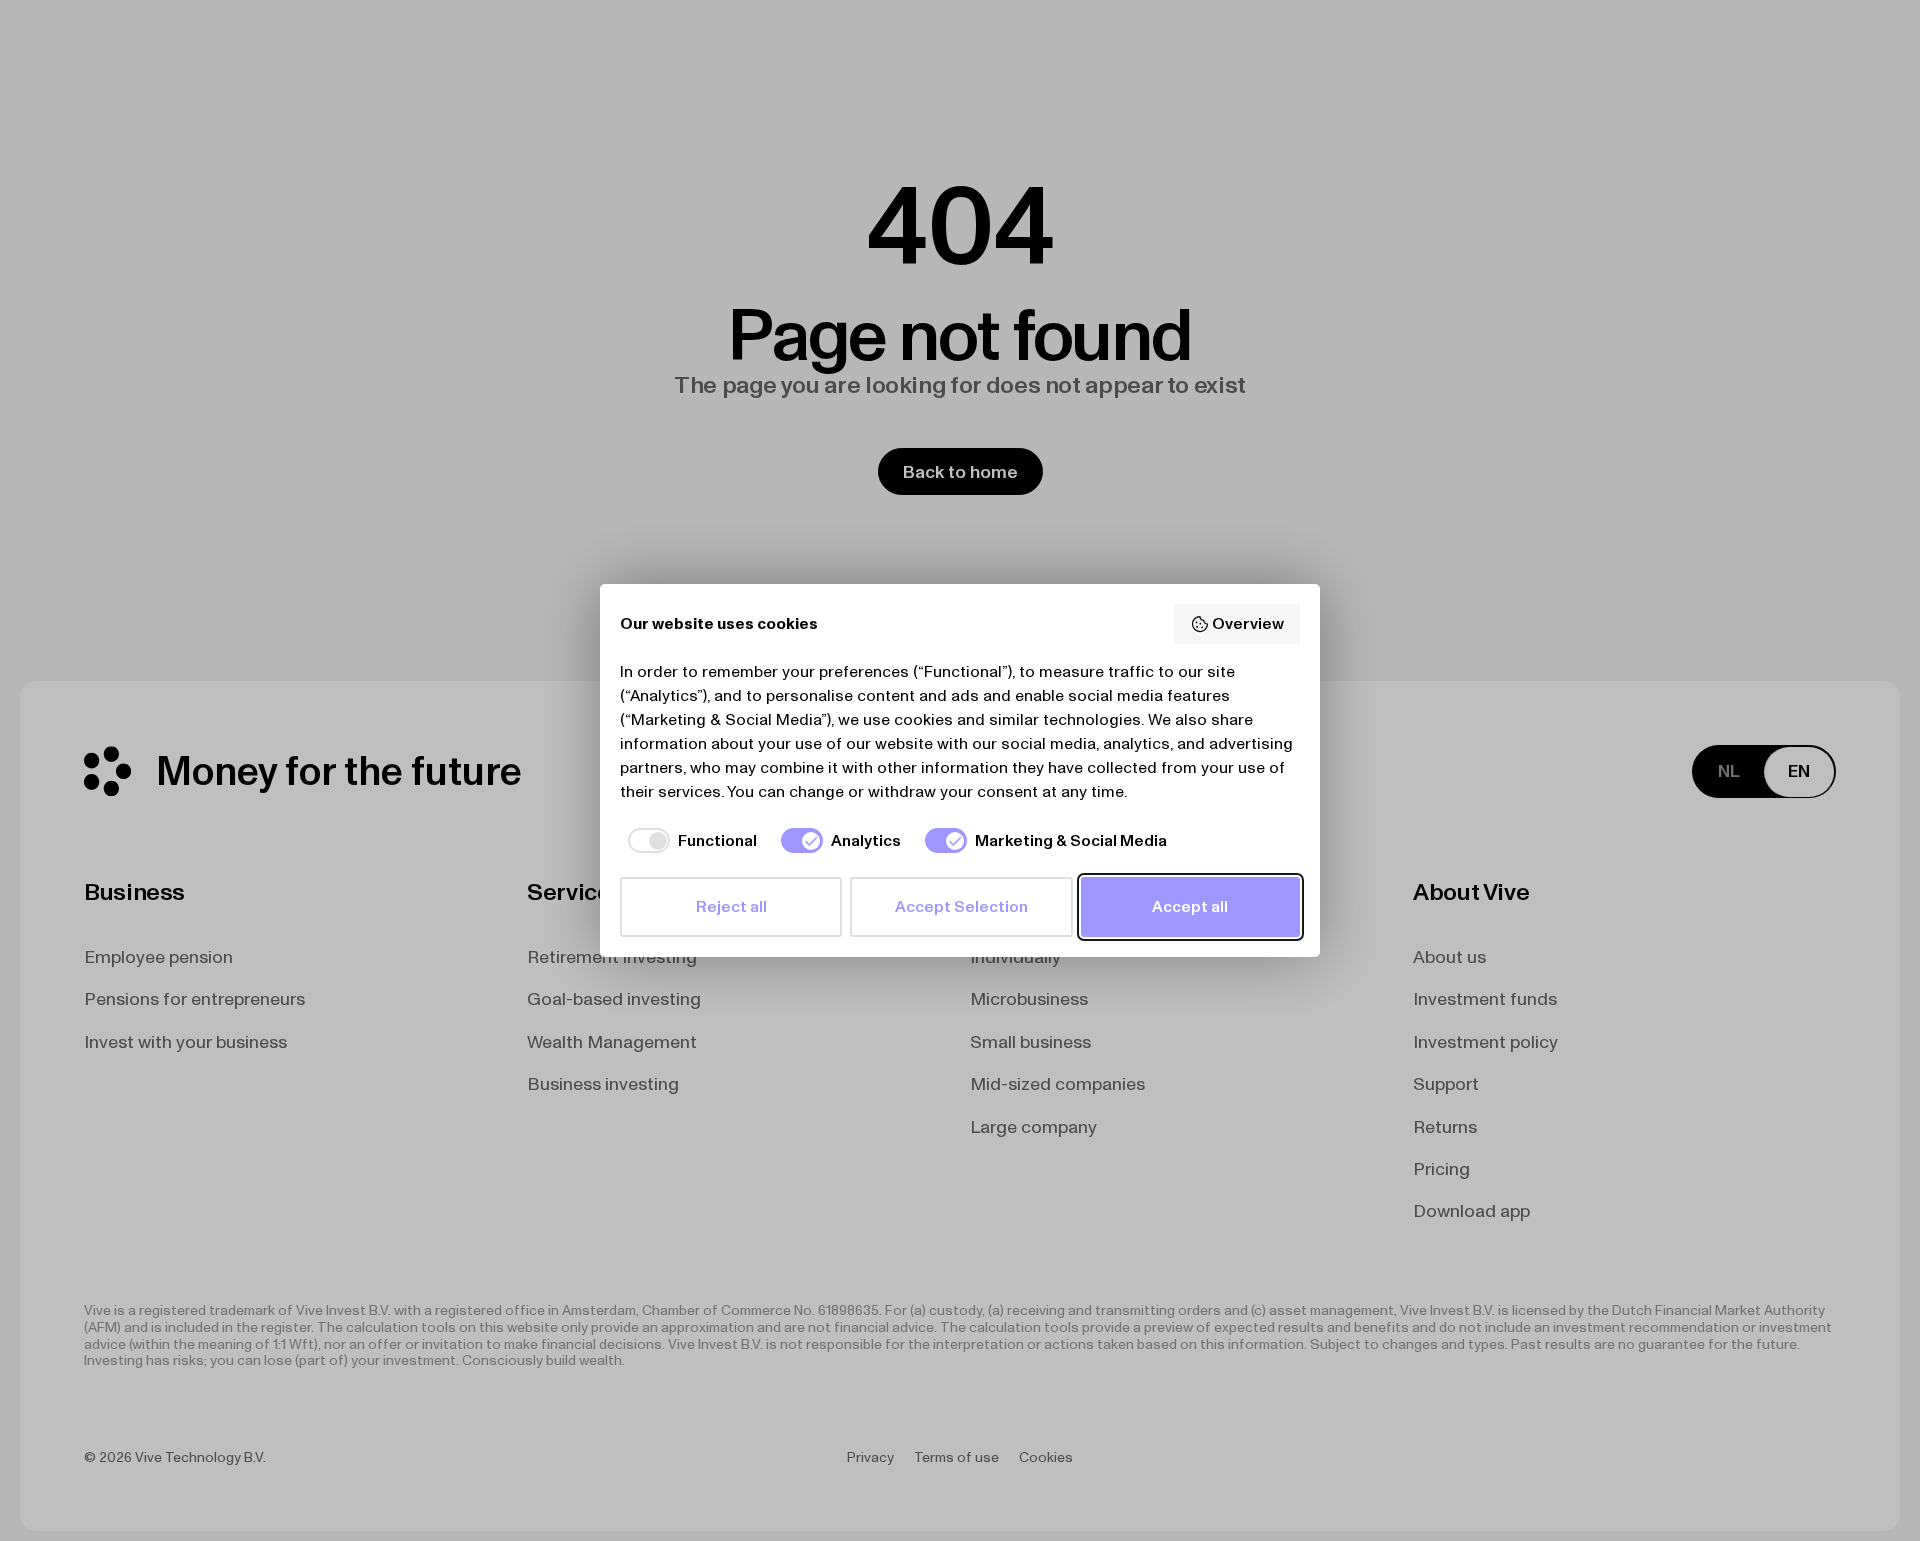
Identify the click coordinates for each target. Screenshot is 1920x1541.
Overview (1248, 623)
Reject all (731, 906)
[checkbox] (688, 840)
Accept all (1190, 906)
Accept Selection (961, 906)
